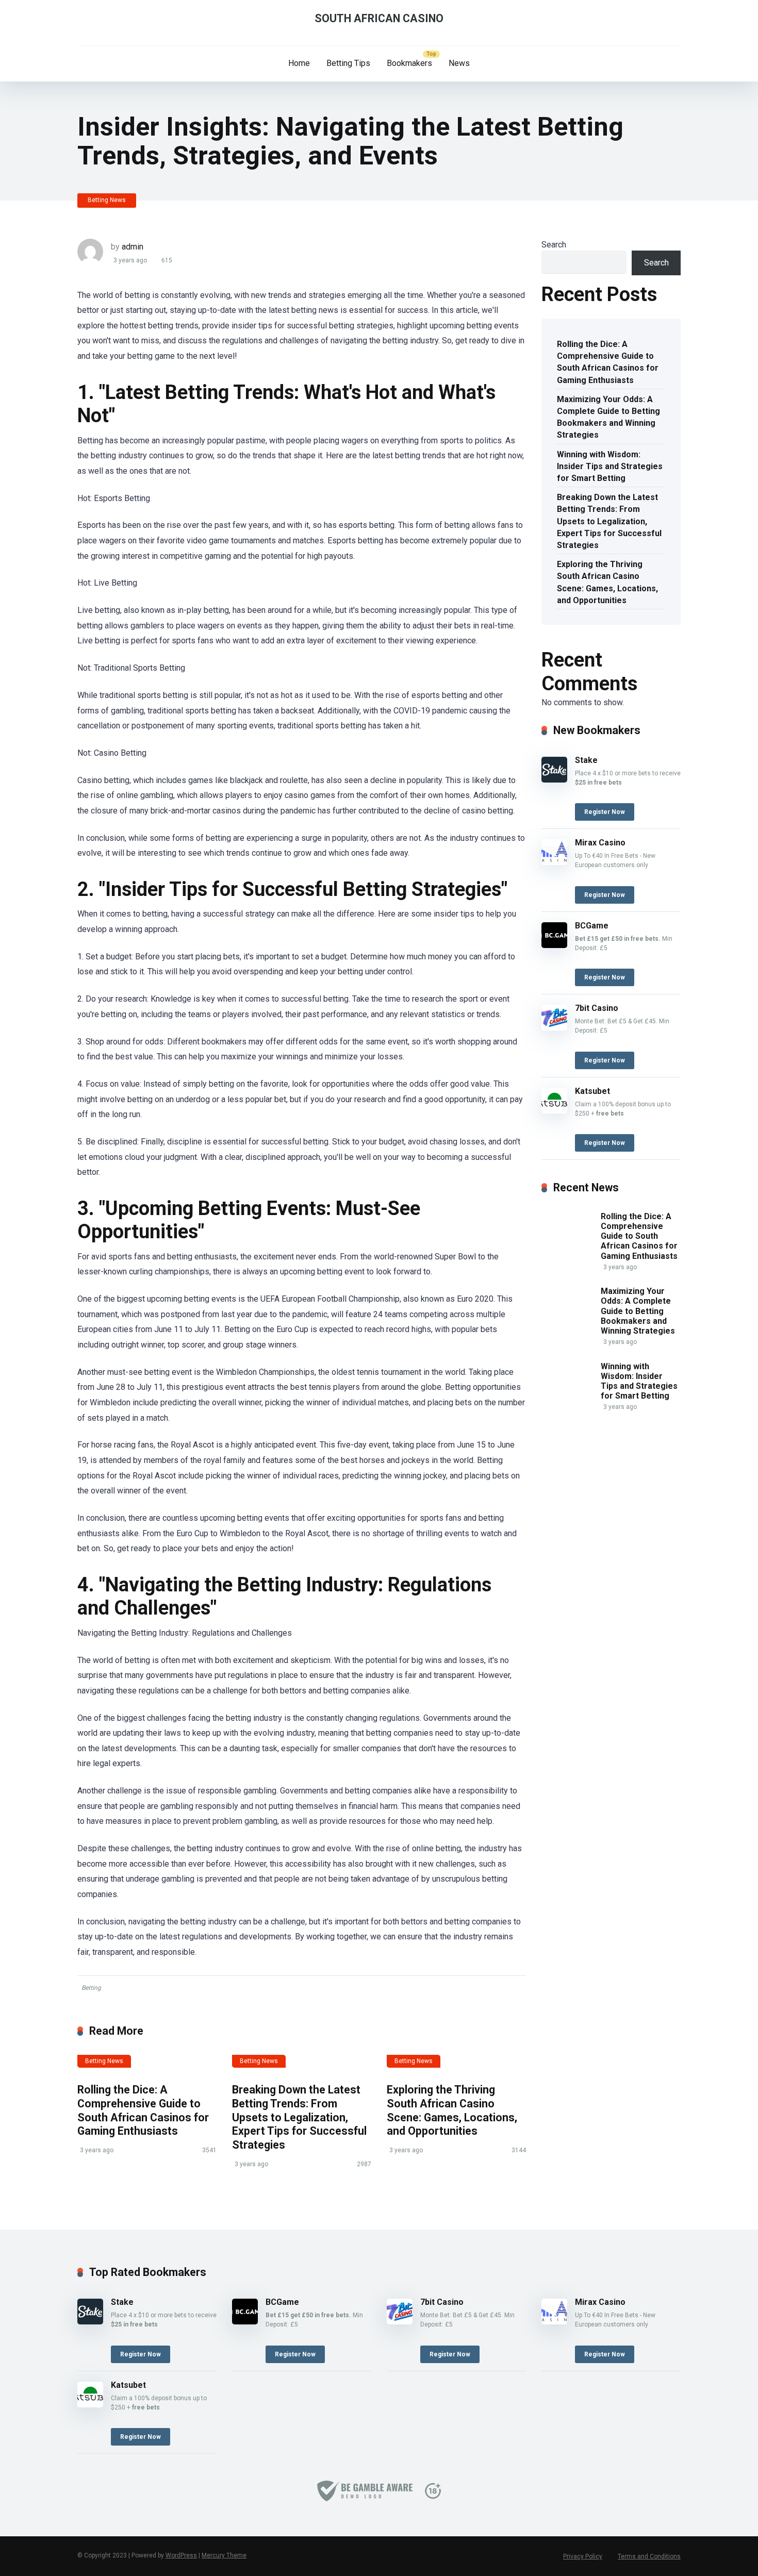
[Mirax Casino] (554, 862)
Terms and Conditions (649, 2556)
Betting (91, 1988)
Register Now (605, 812)
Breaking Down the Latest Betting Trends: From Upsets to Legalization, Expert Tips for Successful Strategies (299, 2117)
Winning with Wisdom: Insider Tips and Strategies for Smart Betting (610, 466)
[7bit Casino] (554, 1028)
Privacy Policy (583, 2556)
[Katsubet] (554, 1111)
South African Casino (379, 18)
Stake (586, 760)
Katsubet (592, 1091)
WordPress (181, 2555)
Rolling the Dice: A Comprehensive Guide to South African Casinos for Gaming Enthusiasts (143, 2110)
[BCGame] (554, 945)
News (459, 63)
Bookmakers (409, 63)
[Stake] (554, 780)
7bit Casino (597, 1008)
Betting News (107, 200)
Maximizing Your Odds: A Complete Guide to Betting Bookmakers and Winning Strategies (608, 417)
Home (299, 63)
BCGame (592, 926)
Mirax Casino (600, 843)
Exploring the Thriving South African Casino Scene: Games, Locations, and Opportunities (452, 2110)
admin (133, 247)
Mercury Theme (224, 2555)
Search (554, 245)
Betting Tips (348, 63)
